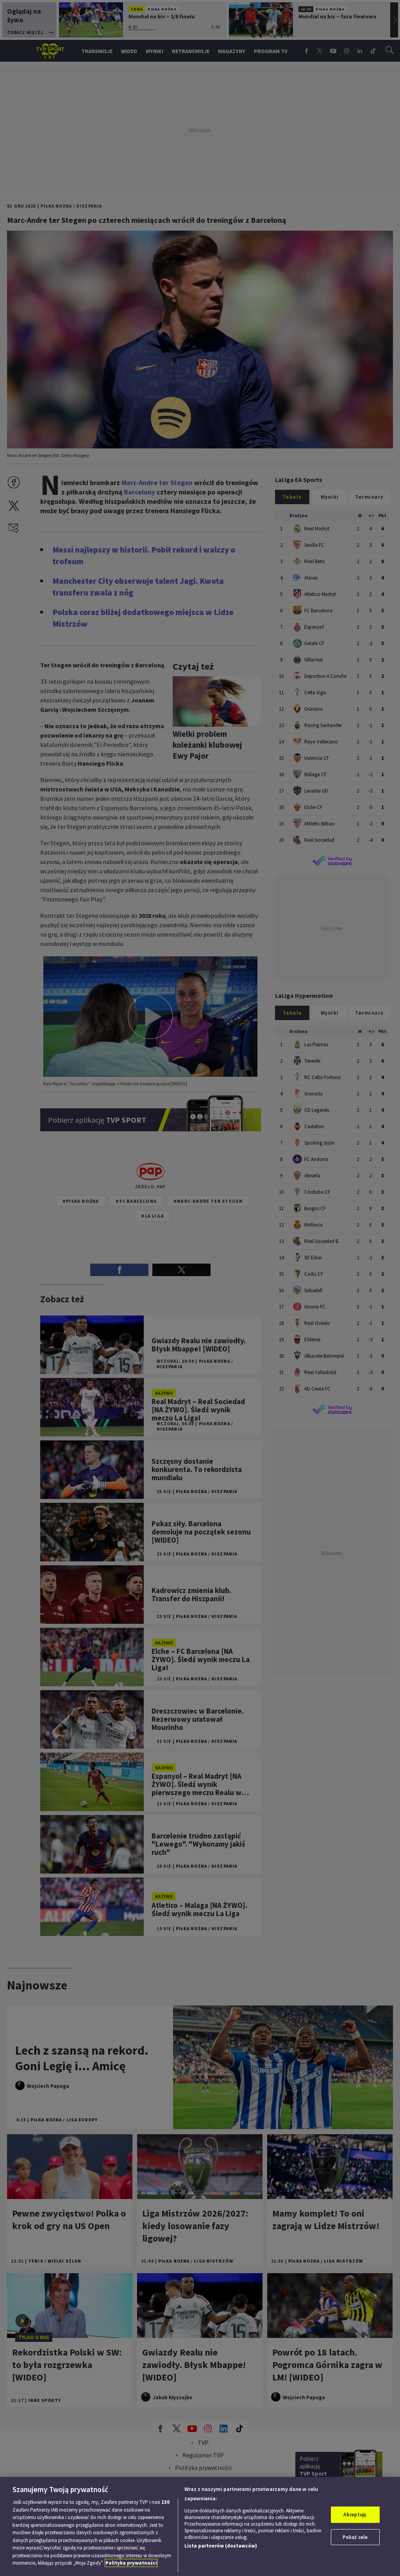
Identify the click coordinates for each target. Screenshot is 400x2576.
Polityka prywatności (131, 2563)
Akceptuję (355, 2515)
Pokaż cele (355, 2537)
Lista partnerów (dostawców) (221, 2546)
